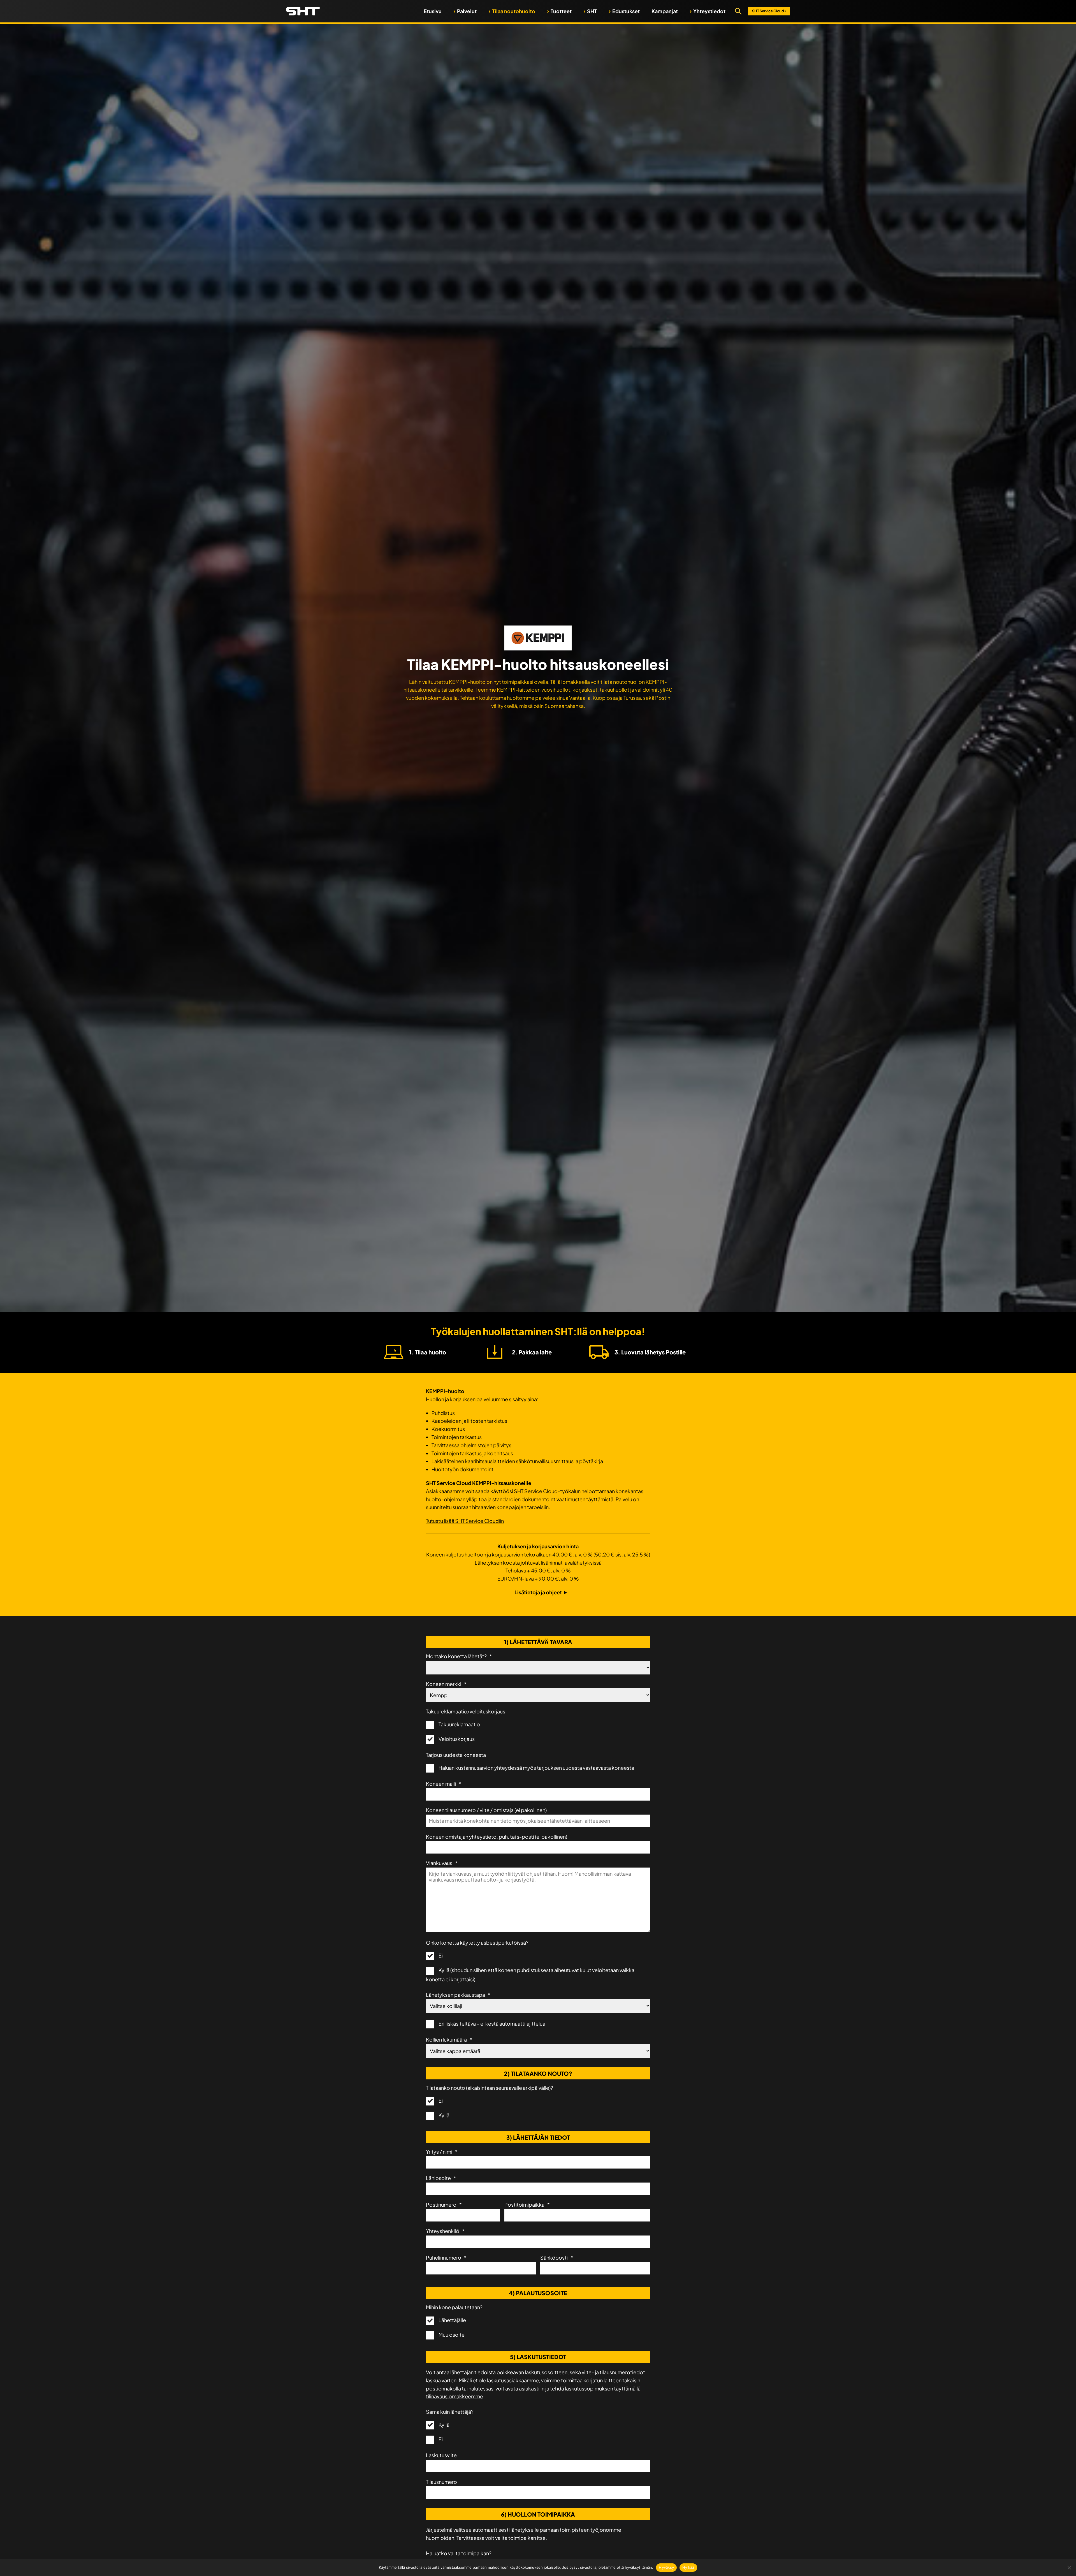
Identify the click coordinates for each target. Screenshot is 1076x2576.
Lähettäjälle (452, 2320)
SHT (592, 11)
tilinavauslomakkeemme (454, 2396)
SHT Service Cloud (769, 11)
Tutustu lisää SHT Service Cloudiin (465, 1521)
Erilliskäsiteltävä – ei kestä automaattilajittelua (492, 2023)
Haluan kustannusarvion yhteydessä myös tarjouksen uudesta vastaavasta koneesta (536, 1768)
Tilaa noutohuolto (514, 11)
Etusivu (433, 11)
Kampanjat (665, 11)
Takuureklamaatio (459, 1724)
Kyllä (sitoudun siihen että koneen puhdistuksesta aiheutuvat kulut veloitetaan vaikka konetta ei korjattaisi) (530, 1974)
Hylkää (688, 2567)
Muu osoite (452, 2335)
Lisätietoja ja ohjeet (538, 1592)
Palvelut (467, 11)
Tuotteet (561, 11)
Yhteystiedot (709, 11)
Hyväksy (666, 2567)
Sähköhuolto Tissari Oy (303, 11)
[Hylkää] (1069, 2568)
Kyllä (444, 2115)
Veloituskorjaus (457, 1739)
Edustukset (626, 11)
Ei (441, 1955)
